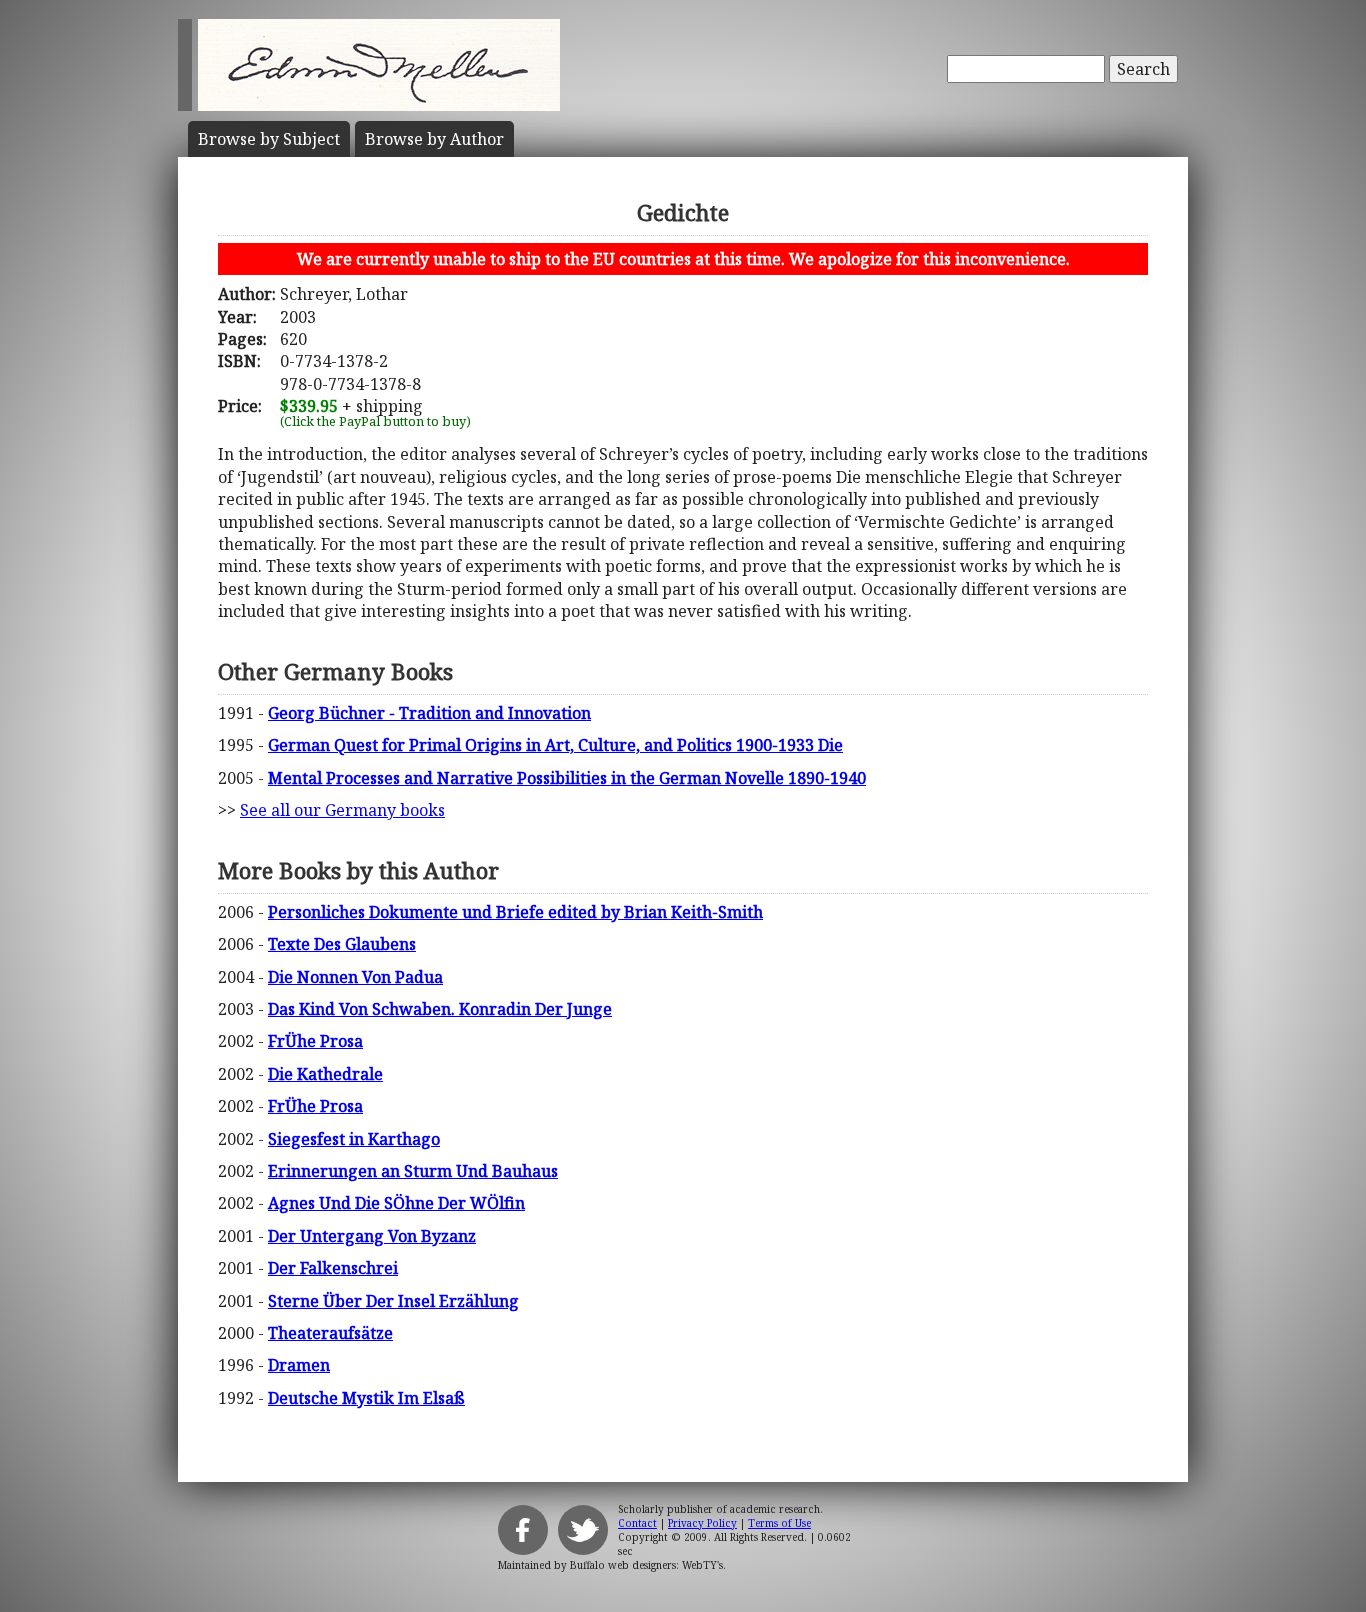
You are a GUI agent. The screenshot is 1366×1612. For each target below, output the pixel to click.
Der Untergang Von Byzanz (372, 1236)
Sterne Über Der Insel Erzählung (393, 1301)
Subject (269, 139)
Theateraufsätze (330, 1333)
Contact (637, 1523)
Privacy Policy (702, 1523)
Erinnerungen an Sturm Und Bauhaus (413, 1171)
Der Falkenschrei (333, 1268)
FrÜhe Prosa (315, 1041)
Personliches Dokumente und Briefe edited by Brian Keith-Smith (515, 912)
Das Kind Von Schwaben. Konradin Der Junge (440, 1009)
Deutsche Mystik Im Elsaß (366, 1398)
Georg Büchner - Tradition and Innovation (429, 713)
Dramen (299, 1365)
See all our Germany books (342, 810)
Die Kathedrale (325, 1074)
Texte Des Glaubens (342, 944)
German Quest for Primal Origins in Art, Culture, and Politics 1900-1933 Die (555, 745)
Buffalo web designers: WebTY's (646, 1565)
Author (434, 139)
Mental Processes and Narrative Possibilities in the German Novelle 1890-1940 (567, 778)
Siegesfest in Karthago (354, 1139)
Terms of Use (779, 1523)
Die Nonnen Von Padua (355, 977)
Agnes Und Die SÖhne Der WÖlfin (396, 1203)
